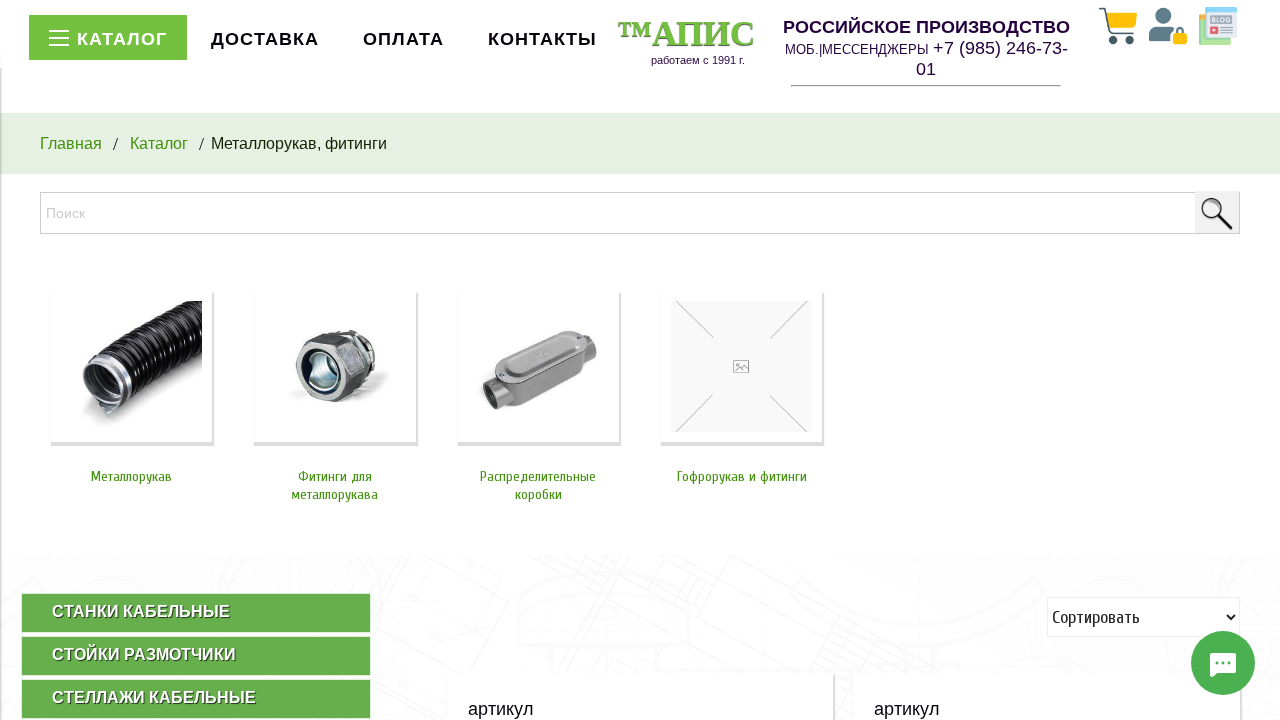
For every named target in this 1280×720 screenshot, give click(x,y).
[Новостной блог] (1218, 28)
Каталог (159, 143)
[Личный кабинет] (1168, 28)
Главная (71, 143)
